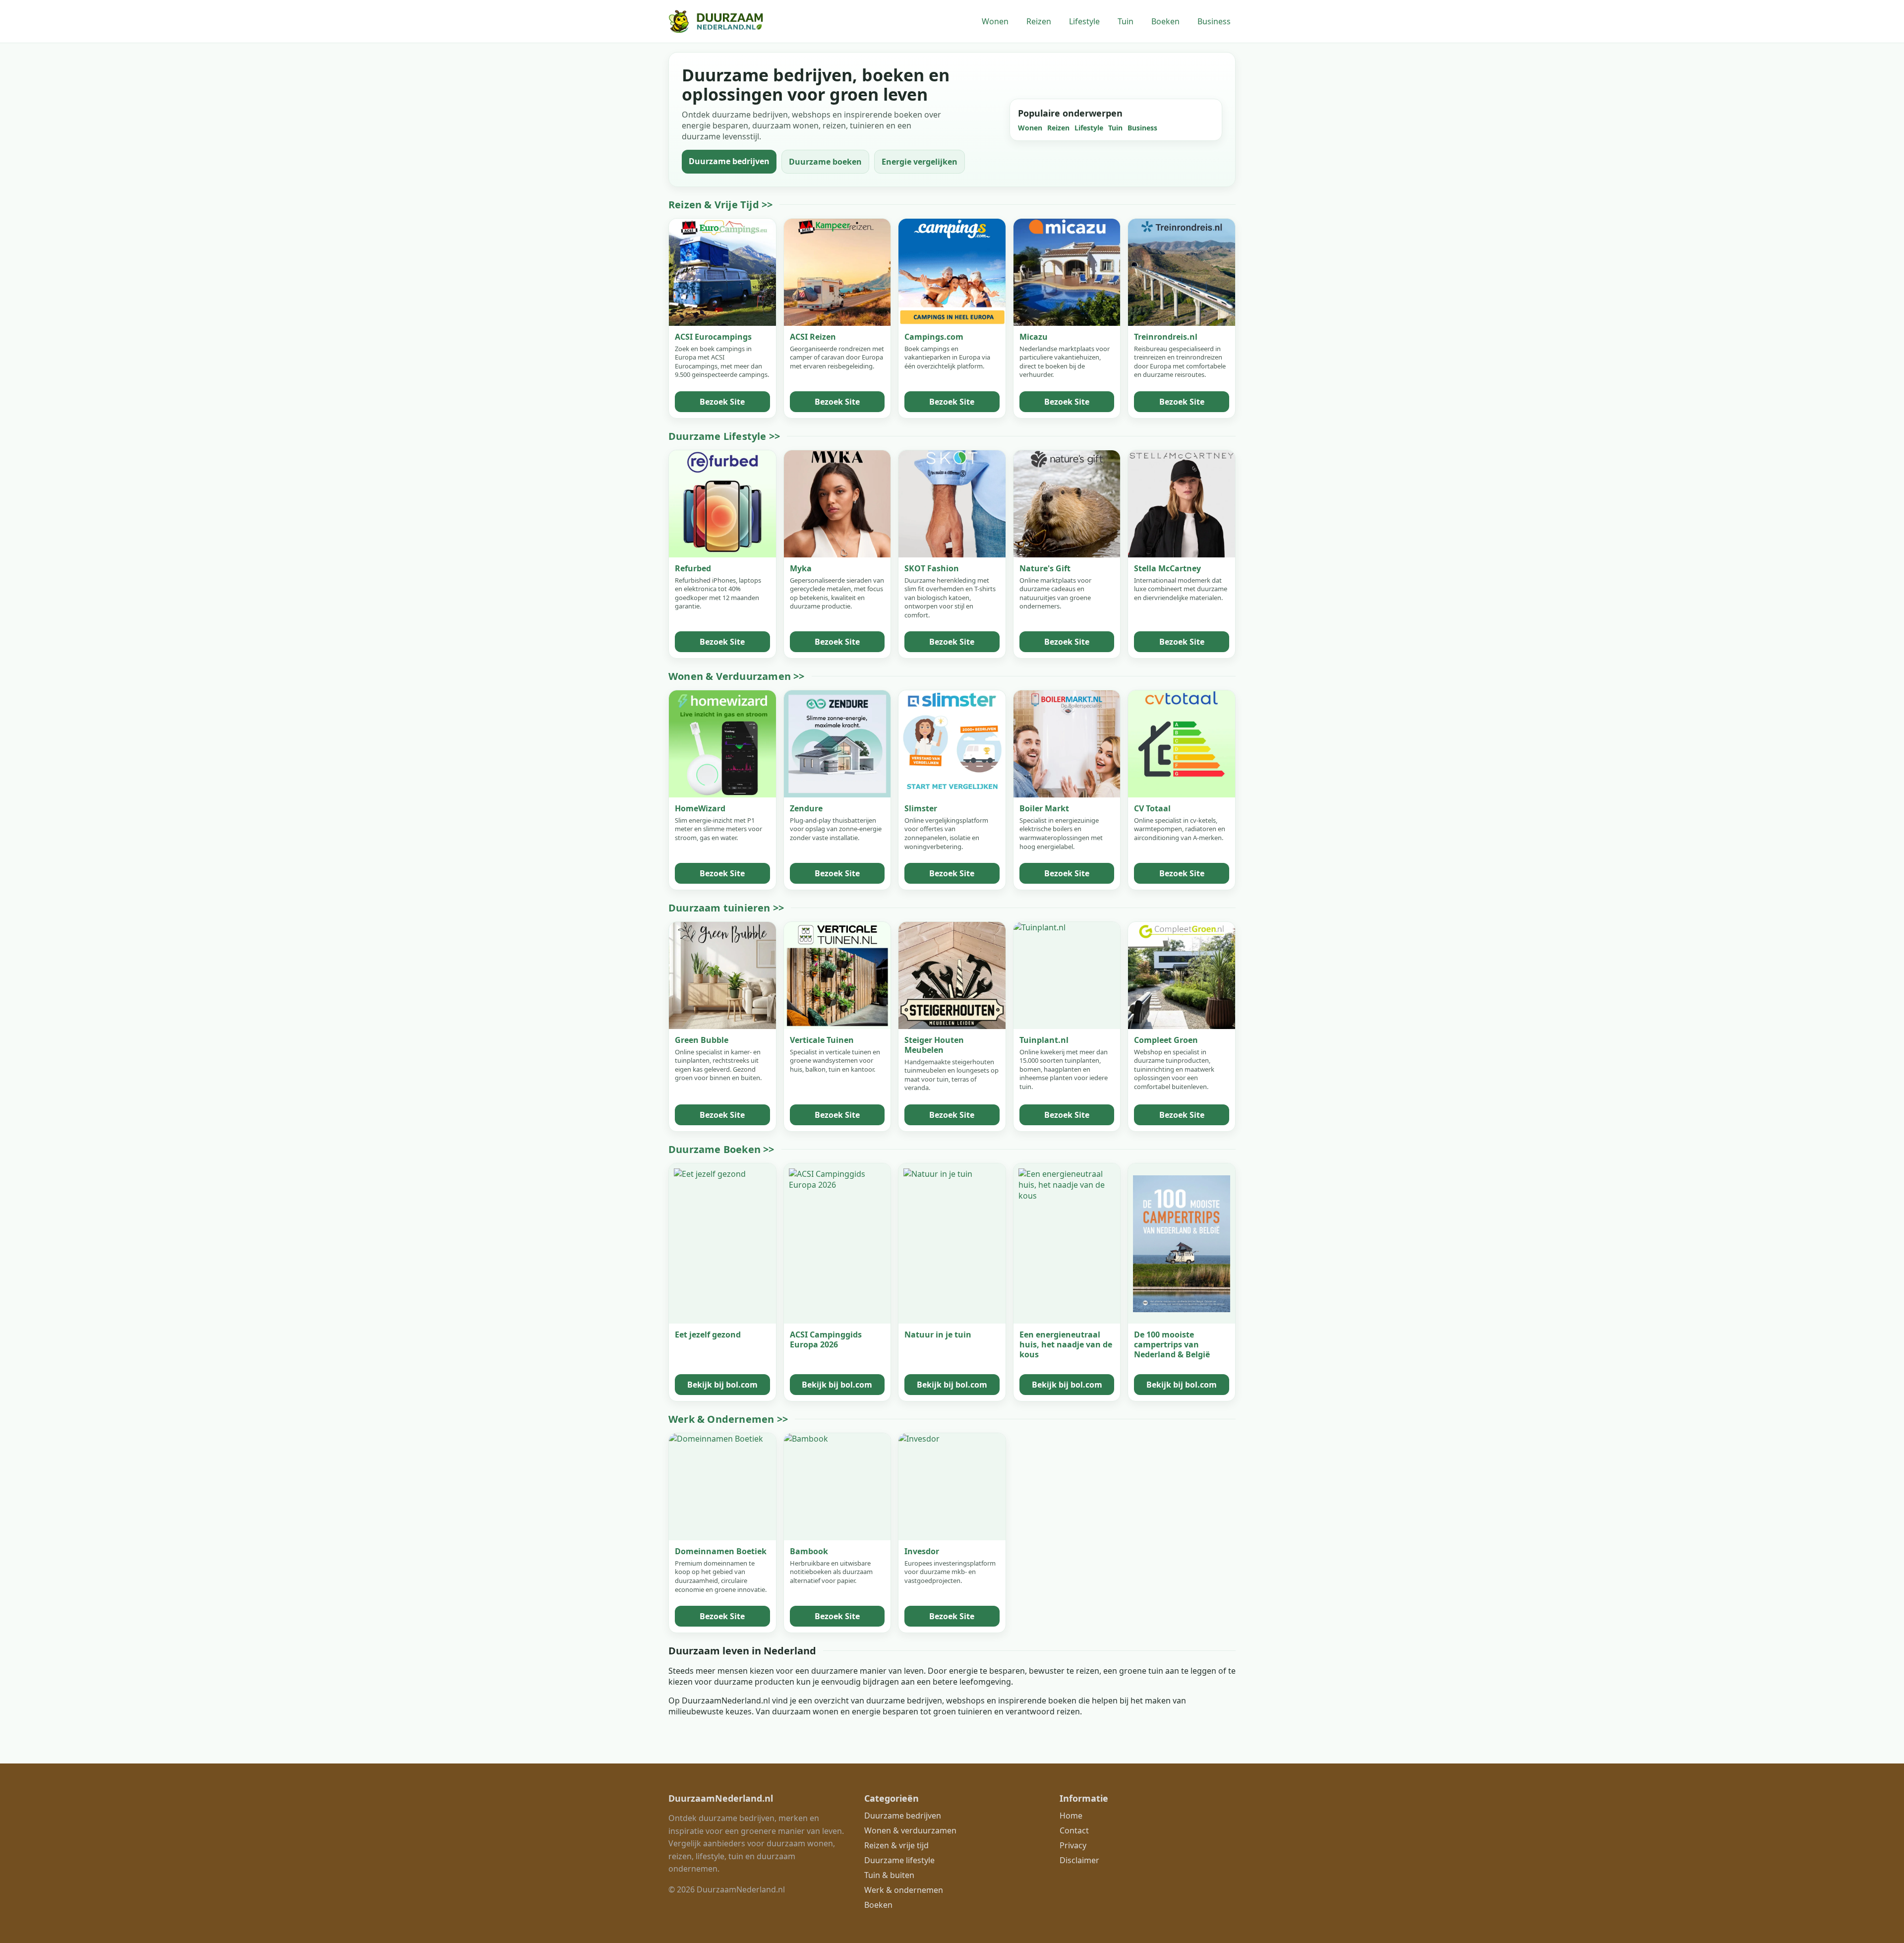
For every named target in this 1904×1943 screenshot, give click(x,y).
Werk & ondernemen (904, 1890)
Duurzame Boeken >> (721, 1149)
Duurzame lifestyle (899, 1860)
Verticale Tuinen (822, 1040)
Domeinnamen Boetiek (721, 1551)
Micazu (1034, 337)
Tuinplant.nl (1044, 1040)
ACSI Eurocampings (713, 337)
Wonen (995, 21)
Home (1071, 1816)
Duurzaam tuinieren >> (726, 908)
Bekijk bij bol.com (722, 1385)
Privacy (1073, 1845)
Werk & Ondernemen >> (728, 1419)
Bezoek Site (722, 402)
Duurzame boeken (825, 162)
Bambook (809, 1551)
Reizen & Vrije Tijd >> (720, 205)
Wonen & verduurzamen (910, 1830)
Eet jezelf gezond (708, 1335)
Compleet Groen (1166, 1040)
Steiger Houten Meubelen (934, 1045)
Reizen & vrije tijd (896, 1845)
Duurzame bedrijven (729, 161)
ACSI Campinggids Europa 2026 (826, 1339)
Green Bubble (702, 1040)
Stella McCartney (1167, 568)
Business (1214, 21)
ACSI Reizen (813, 337)
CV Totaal (1152, 808)
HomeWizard (700, 808)
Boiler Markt (1044, 808)
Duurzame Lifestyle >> (724, 436)
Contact (1074, 1830)
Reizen (1039, 21)
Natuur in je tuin (938, 1335)
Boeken (1165, 21)
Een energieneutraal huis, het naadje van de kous (1066, 1344)
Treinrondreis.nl (1166, 337)
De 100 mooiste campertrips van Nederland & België (1172, 1344)
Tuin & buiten (889, 1875)
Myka (801, 568)
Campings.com (934, 337)
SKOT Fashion (932, 568)
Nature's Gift (1045, 568)
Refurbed (693, 568)
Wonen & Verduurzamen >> (737, 676)
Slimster (921, 808)
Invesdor (922, 1551)
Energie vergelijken (920, 162)
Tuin (1126, 21)
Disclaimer (1079, 1860)
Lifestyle (1084, 21)
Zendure (806, 808)
